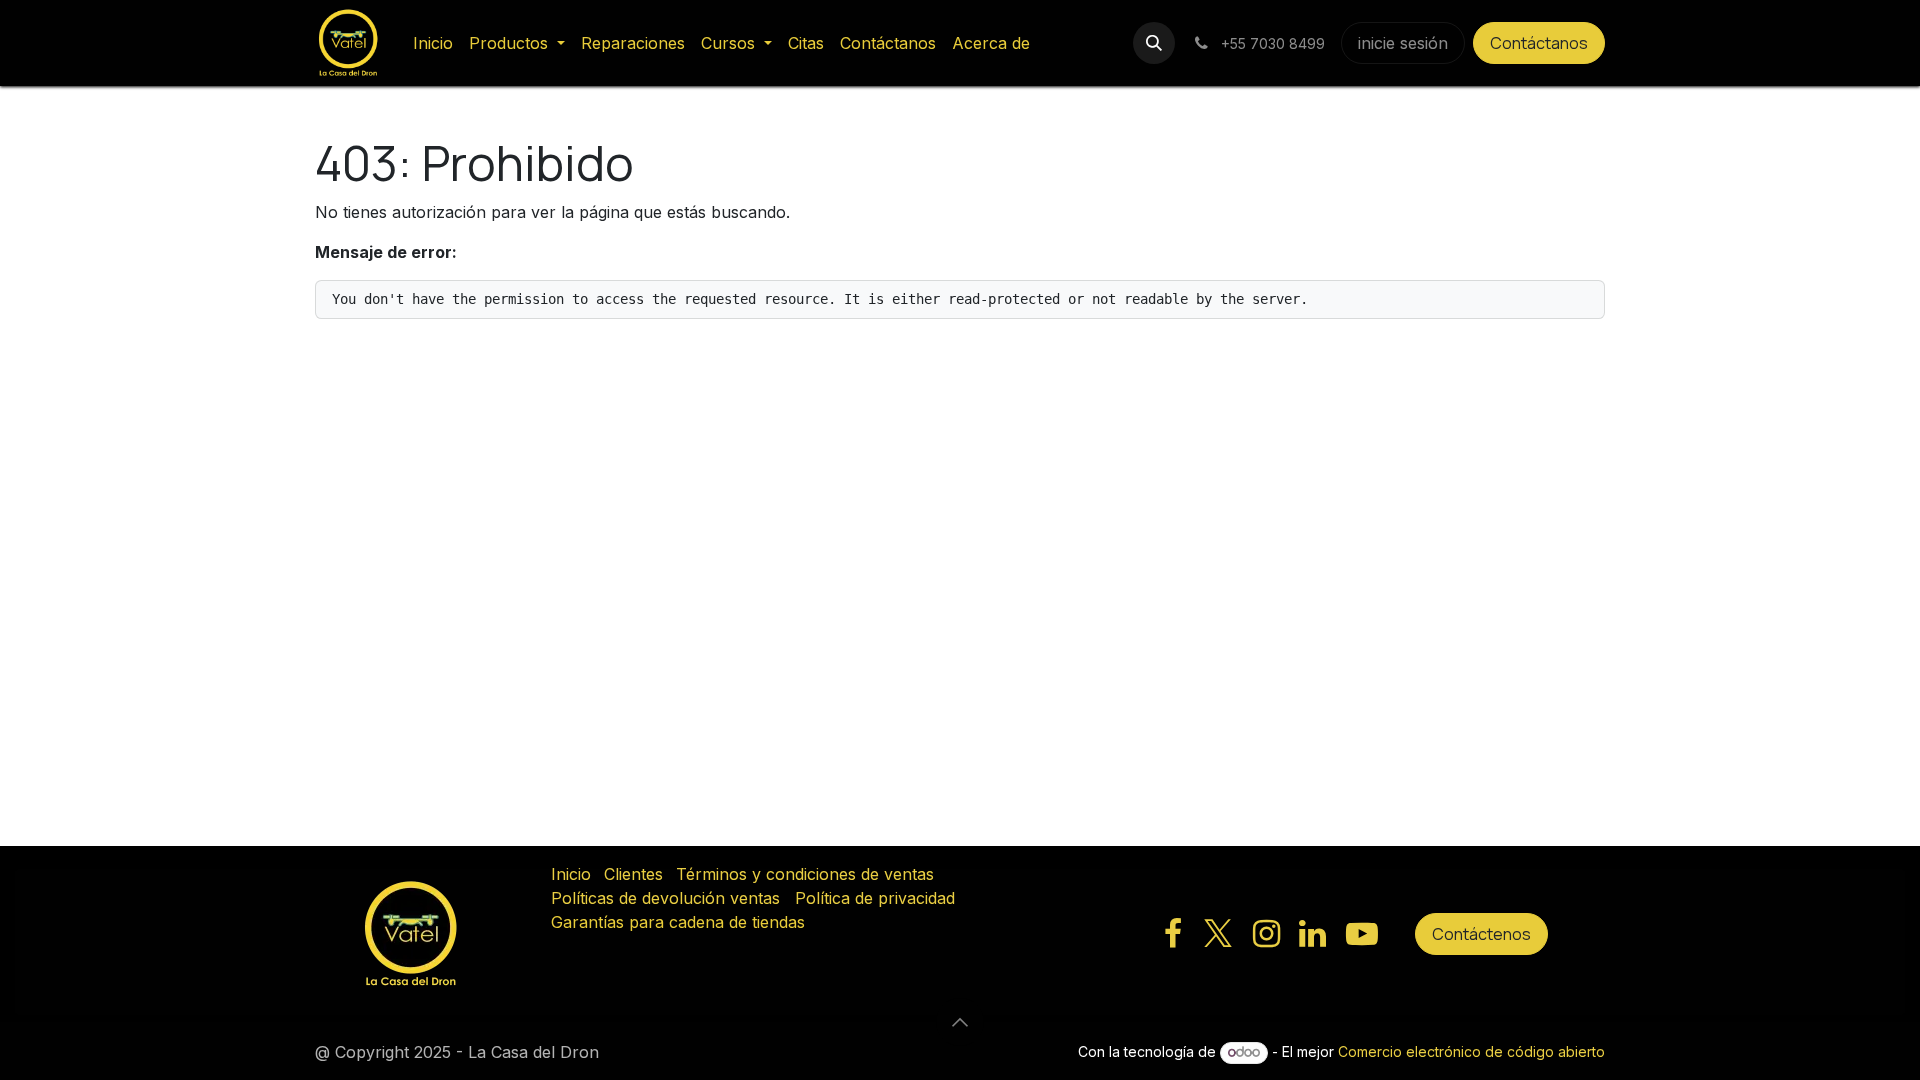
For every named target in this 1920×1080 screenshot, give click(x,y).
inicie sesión (1403, 43)
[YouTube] (1362, 934)
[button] (1154, 43)
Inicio (571, 874)
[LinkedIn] (1312, 934)
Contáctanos (1539, 43)
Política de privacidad (875, 898)
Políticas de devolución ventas (665, 898)
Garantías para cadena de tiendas (678, 922)
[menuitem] (433, 43)
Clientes (633, 874)
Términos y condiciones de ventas (805, 874)
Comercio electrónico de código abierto (1471, 1051)
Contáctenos (1481, 934)
